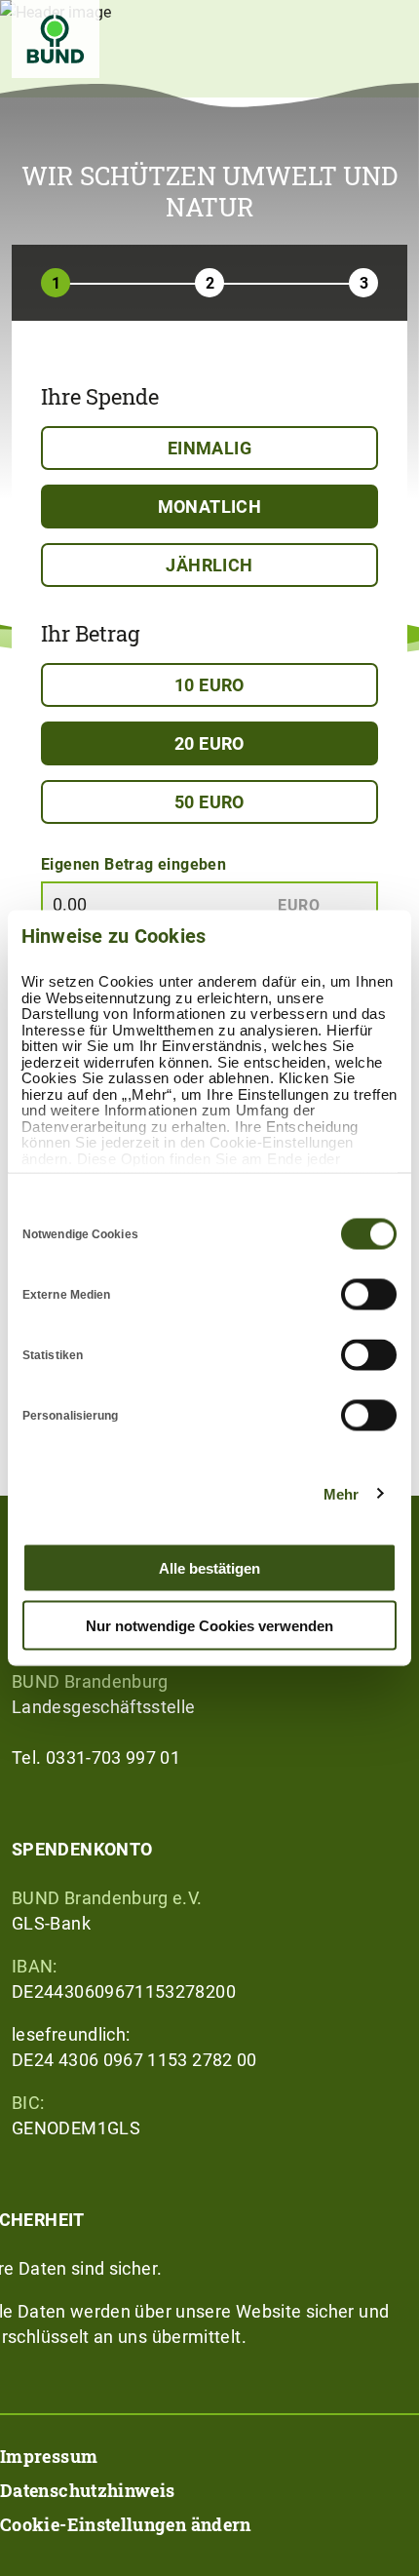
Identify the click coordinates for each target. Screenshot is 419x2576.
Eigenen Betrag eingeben (133, 863)
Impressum (49, 2456)
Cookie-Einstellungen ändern (126, 2524)
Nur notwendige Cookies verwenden (209, 1625)
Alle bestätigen (209, 1568)
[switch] (369, 1295)
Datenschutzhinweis (87, 2490)
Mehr (341, 1493)
